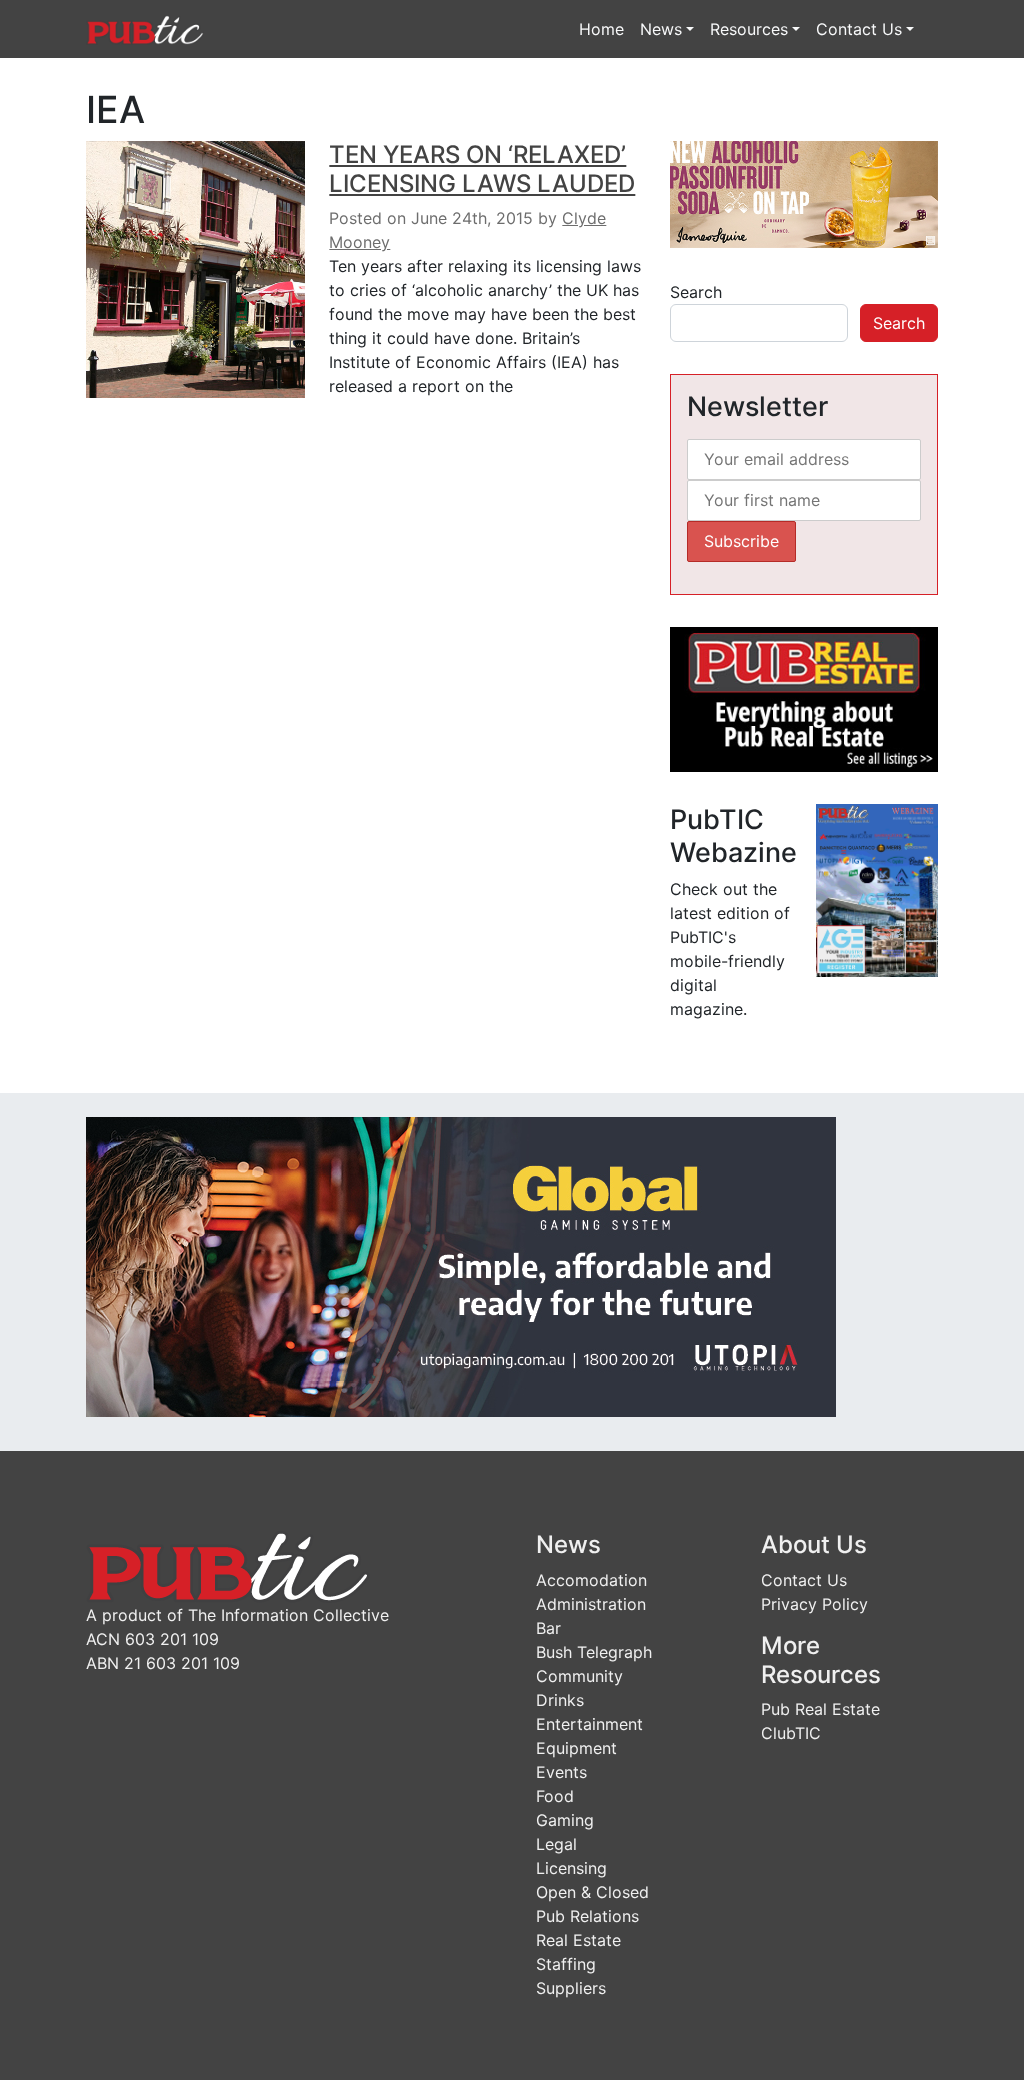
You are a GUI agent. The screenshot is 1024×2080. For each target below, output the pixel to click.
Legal (556, 1844)
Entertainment (589, 1724)
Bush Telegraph (594, 1652)
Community (579, 1676)
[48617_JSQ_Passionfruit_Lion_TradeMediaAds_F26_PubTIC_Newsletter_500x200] (804, 193)
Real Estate (578, 1940)
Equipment (576, 1748)
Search (696, 292)
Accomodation (591, 1580)
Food (555, 1796)
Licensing (571, 1868)
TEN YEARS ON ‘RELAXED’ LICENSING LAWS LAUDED (482, 169)
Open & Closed (592, 1892)
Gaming (565, 1820)
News (661, 29)
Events (561, 1772)
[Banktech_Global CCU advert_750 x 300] (461, 1265)
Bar (548, 1628)
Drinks (560, 1700)
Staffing (566, 1964)
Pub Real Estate (820, 1709)
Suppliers (571, 1988)
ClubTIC (791, 1733)
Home (601, 29)
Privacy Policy (814, 1604)
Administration (591, 1604)
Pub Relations (587, 1916)
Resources (749, 29)
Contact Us (859, 29)
